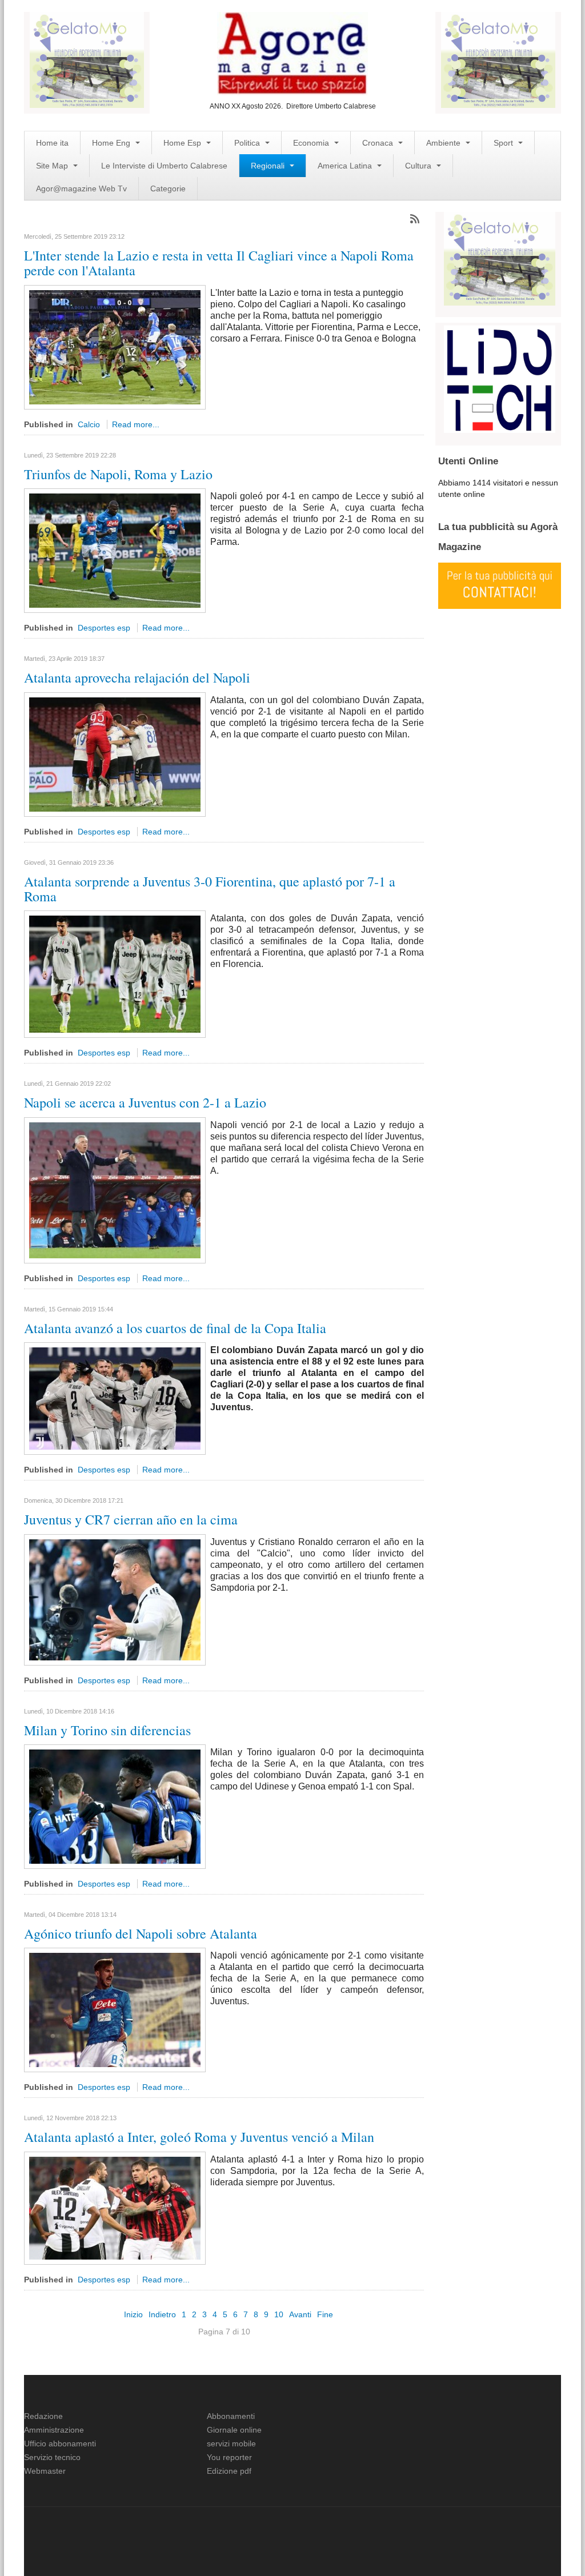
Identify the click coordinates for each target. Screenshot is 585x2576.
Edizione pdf (229, 2471)
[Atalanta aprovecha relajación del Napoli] (115, 753)
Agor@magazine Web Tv (81, 188)
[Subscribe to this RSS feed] (415, 219)
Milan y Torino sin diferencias (107, 1730)
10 (279, 2314)
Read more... (136, 424)
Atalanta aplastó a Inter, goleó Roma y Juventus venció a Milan (199, 2137)
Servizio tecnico (52, 2457)
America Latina (346, 166)
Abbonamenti (231, 2416)
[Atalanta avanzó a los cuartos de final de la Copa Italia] (115, 1398)
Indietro (162, 2314)
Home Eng (112, 143)
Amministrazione (54, 2430)
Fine (325, 2314)
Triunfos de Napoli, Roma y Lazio (118, 474)
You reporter (229, 2457)
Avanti (300, 2314)
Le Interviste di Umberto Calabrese (164, 166)
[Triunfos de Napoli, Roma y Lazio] (115, 550)
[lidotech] (500, 378)
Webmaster (45, 2471)
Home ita (52, 143)
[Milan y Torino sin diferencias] (115, 1806)
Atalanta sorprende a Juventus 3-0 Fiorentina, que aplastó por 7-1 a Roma (210, 889)
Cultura (419, 166)
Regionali (269, 166)
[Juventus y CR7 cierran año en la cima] (115, 1599)
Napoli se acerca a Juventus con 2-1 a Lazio (145, 1102)
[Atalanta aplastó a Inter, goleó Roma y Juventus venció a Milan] (115, 2208)
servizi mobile (231, 2443)
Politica (248, 143)
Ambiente (444, 143)
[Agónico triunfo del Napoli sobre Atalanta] (115, 2009)
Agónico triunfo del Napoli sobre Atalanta (141, 1933)
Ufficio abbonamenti (60, 2443)
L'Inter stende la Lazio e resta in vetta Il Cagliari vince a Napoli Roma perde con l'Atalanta (219, 263)
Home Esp (183, 143)
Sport (504, 143)
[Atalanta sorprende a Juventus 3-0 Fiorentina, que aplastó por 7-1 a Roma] (115, 974)
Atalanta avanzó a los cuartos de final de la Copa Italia (175, 1328)
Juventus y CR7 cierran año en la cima (131, 1519)
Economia (312, 143)
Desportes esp (104, 628)
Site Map (53, 166)
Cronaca (379, 143)
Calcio (89, 424)
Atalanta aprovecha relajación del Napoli (137, 677)
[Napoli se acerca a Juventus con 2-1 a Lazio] (115, 1190)
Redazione (43, 2416)
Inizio (133, 2314)
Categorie (168, 188)
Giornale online (234, 2430)
